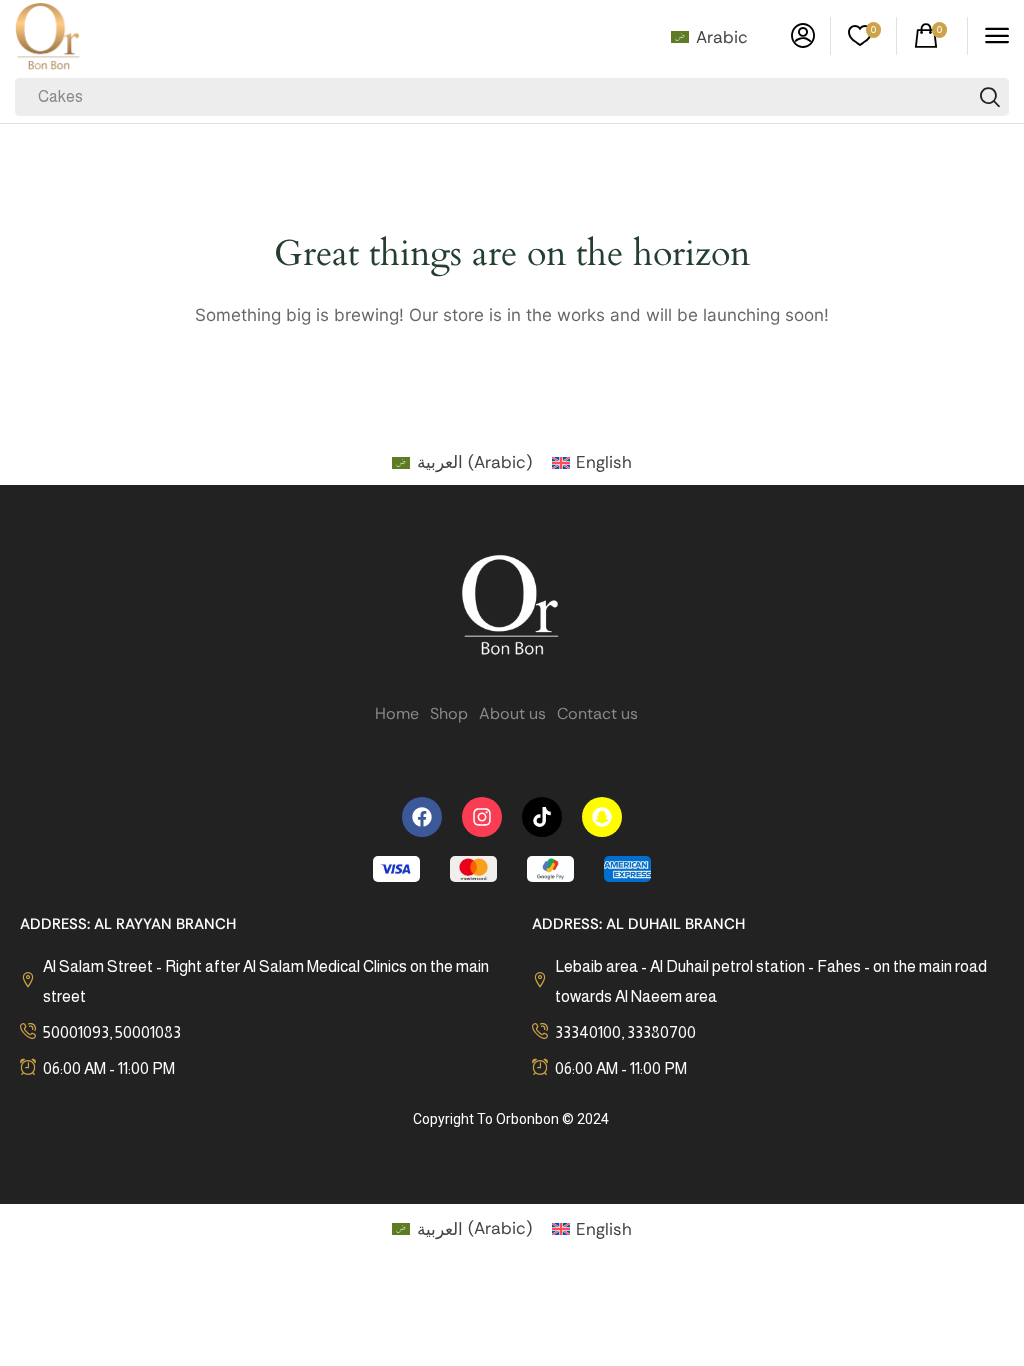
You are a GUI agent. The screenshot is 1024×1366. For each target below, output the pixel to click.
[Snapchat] (602, 817)
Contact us (597, 713)
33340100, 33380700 (625, 1032)
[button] (803, 36)
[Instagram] (482, 817)
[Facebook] (422, 817)
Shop (449, 713)
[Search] (990, 97)
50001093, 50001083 (112, 1032)
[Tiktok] (542, 817)
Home (397, 713)
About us (512, 713)
